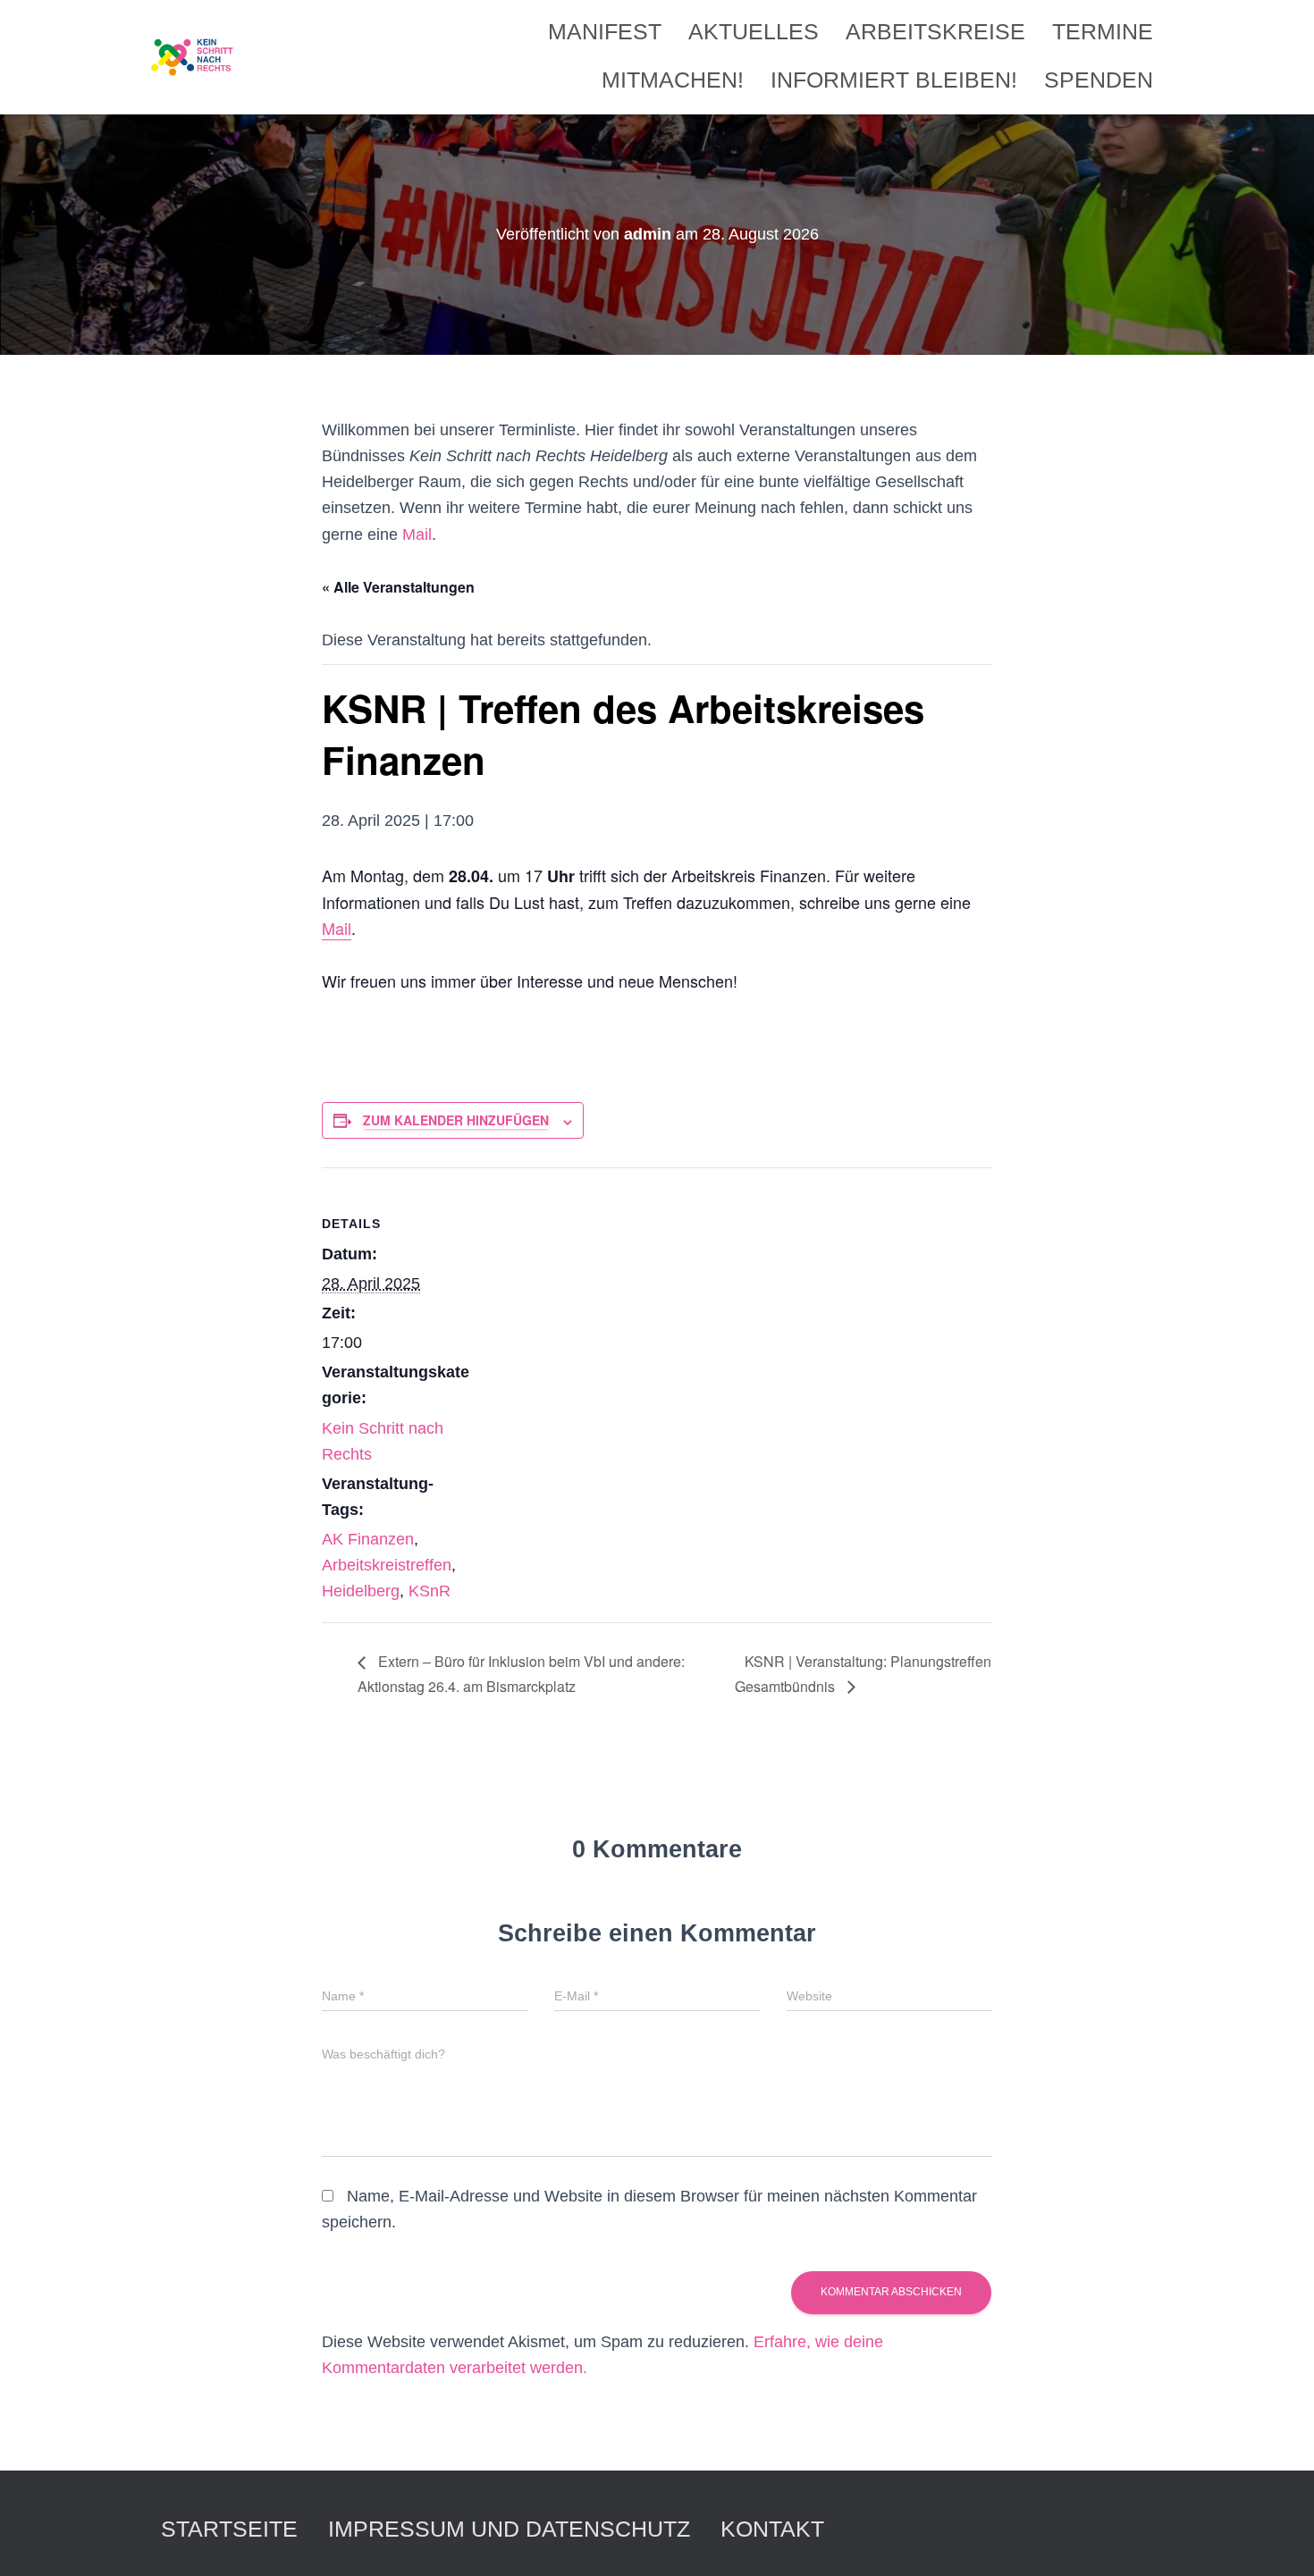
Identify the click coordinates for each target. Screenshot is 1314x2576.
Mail (417, 535)
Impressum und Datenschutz (509, 2529)
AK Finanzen (368, 1539)
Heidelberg (361, 1591)
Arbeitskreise (935, 31)
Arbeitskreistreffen (387, 1565)
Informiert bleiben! (894, 80)
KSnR (430, 1591)
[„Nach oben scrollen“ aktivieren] (1279, 2540)
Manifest (605, 31)
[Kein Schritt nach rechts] (193, 57)
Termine (1103, 31)
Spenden (1099, 80)
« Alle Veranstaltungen (398, 587)
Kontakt (772, 2529)
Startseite (229, 2529)
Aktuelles (754, 31)
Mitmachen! (673, 80)
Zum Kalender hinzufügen (456, 1120)
